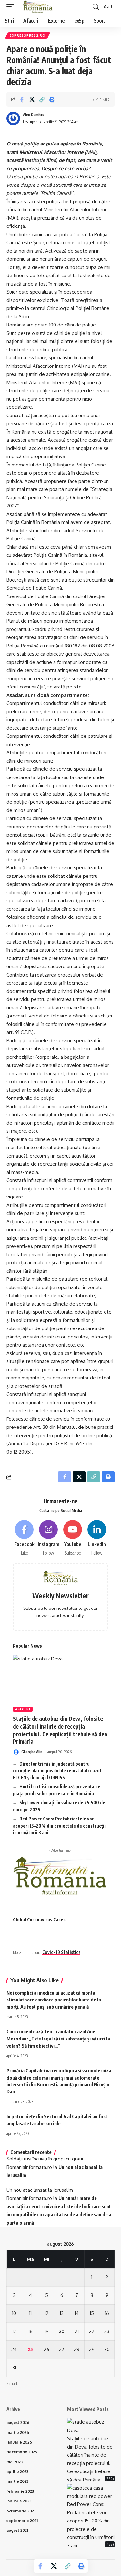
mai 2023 (15, 2462)
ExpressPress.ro (28, 35)
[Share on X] (32, 99)
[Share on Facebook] (22, 99)
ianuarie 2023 (19, 2501)
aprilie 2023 (17, 2472)
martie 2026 (18, 2433)
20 (62, 2331)
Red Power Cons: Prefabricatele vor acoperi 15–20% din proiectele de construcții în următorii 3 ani (59, 1826)
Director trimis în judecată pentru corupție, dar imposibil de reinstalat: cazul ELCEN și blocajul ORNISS (57, 1771)
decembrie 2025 (22, 2452)
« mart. (12, 2384)
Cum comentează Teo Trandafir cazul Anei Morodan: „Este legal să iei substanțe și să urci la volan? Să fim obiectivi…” (58, 2039)
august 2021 (17, 2530)
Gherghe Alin (32, 1752)
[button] (12, 7)
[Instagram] (48, 1538)
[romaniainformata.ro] (38, 7)
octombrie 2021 (21, 2511)
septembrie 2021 (22, 2521)
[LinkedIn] (97, 1538)
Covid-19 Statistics (61, 1952)
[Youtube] (73, 1538)
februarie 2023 (20, 2491)
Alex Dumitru (34, 115)
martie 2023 (17, 2481)
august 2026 (18, 2423)
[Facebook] (24, 1538)
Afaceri (23, 1709)
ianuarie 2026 (19, 2442)
